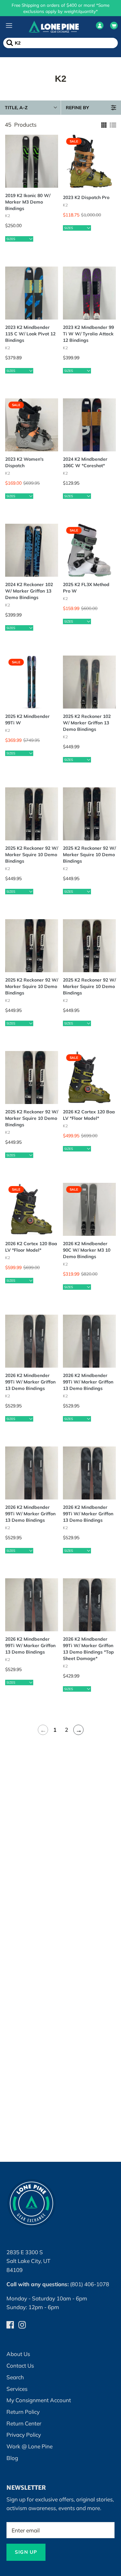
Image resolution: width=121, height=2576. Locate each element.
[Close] (109, 1127)
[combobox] (28, 1242)
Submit (60, 1407)
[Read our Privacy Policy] (98, 1358)
